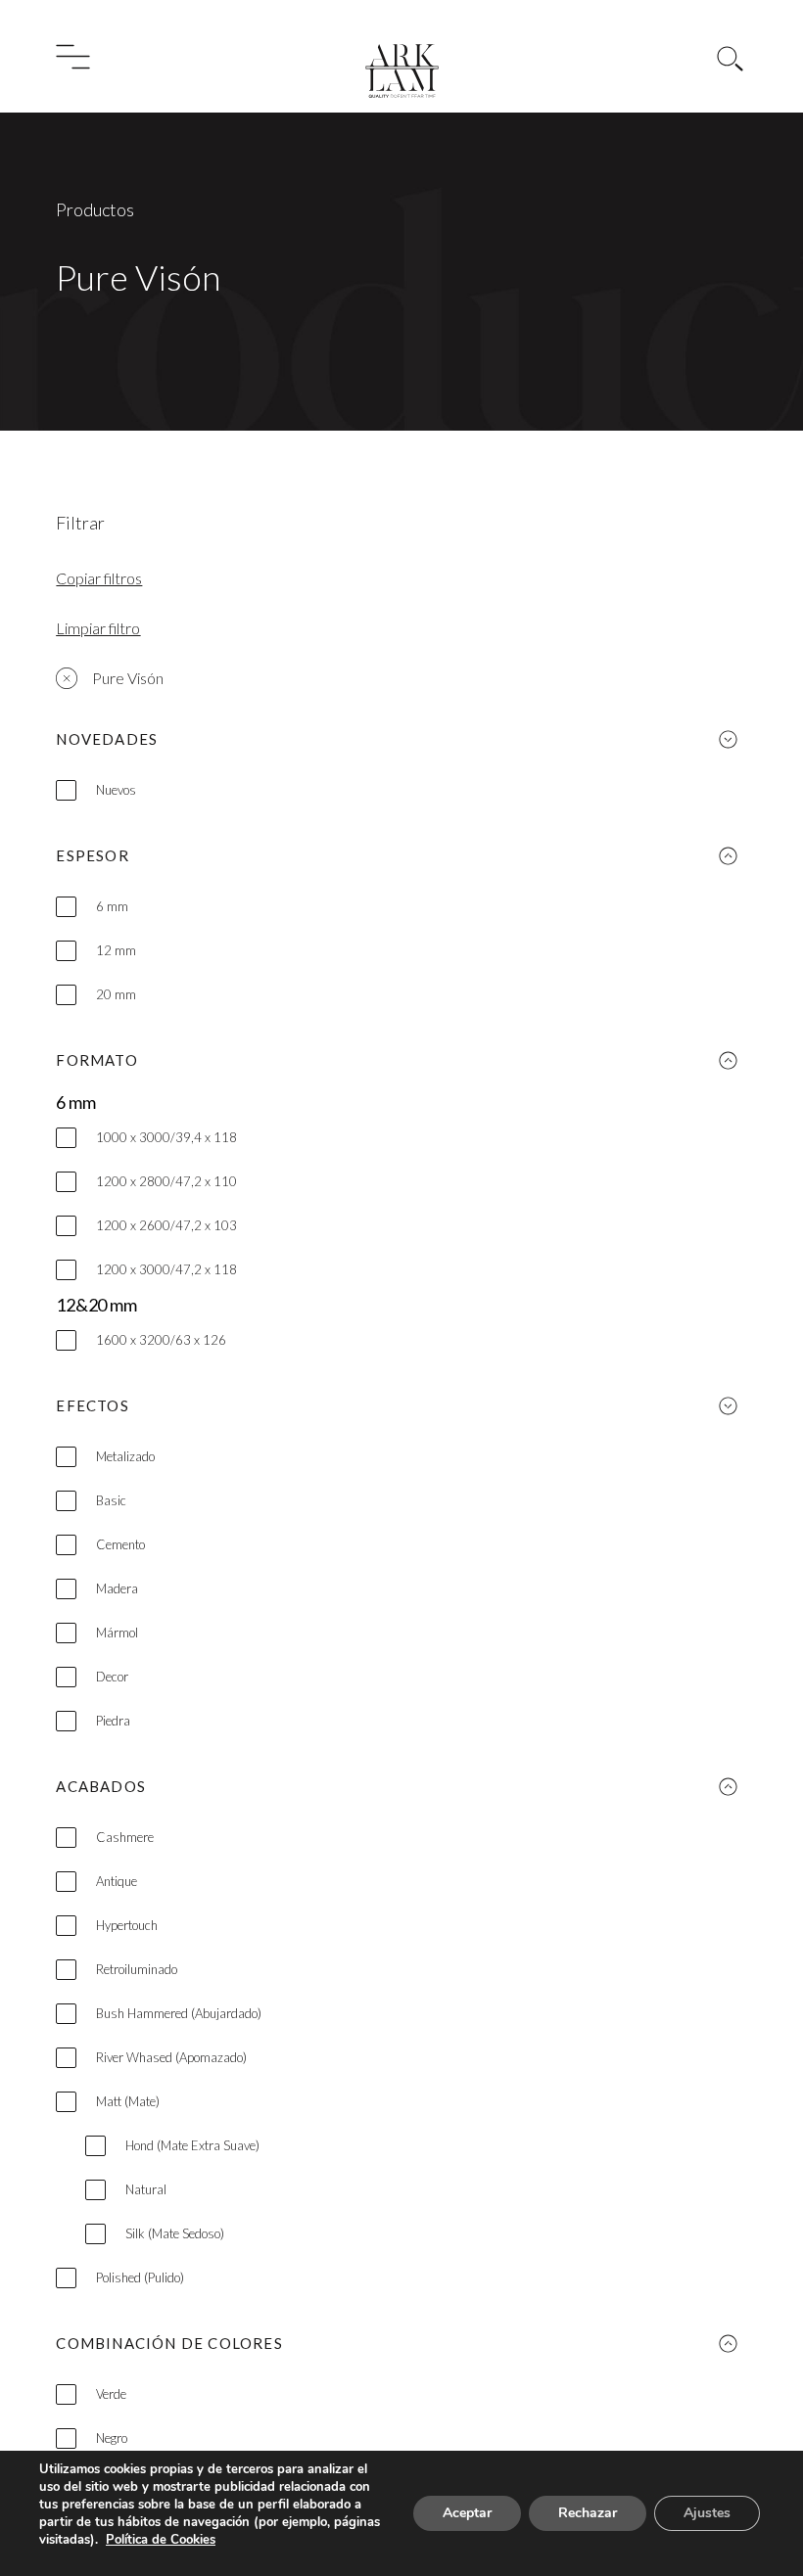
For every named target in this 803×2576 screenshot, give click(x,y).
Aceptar (467, 2513)
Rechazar (588, 2513)
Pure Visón (128, 678)
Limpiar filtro (98, 628)
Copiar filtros (99, 578)
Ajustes (707, 2513)
